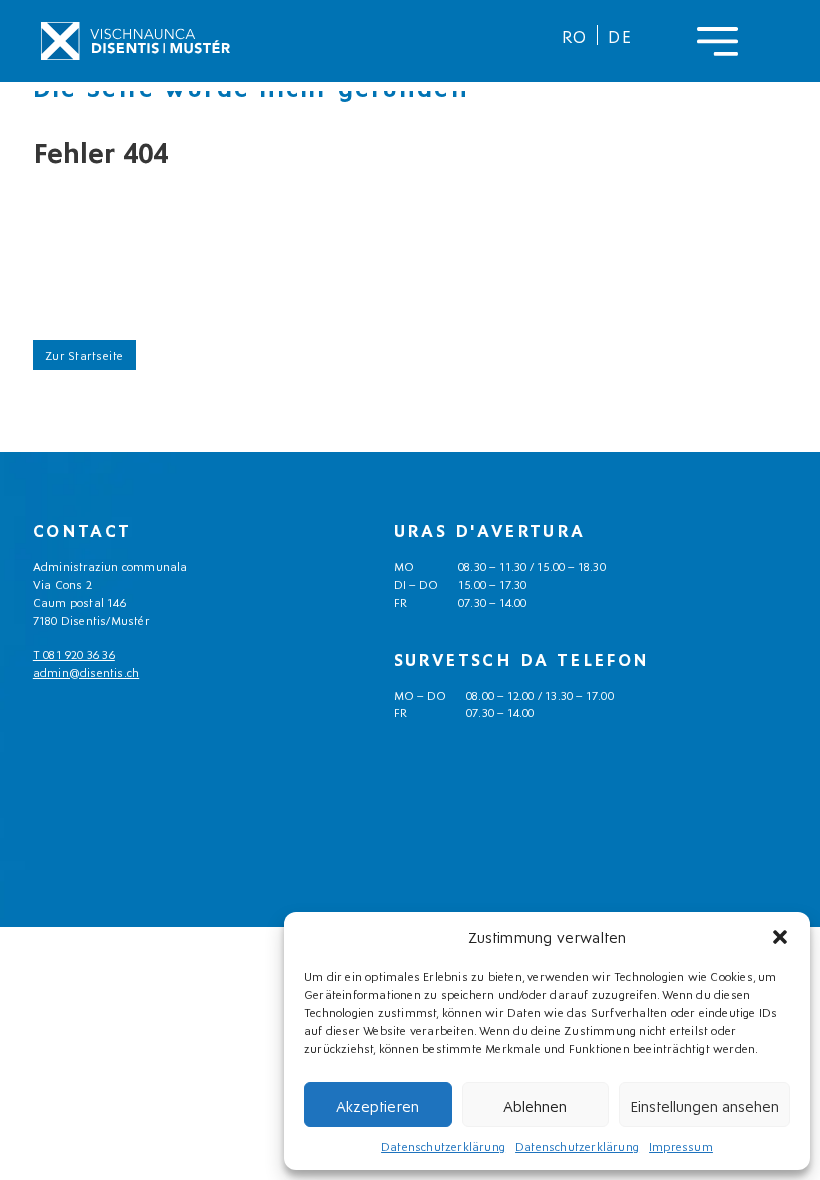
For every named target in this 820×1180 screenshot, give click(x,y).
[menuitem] (575, 35)
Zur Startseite (84, 354)
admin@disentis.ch (86, 671)
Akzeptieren (377, 1105)
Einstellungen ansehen (704, 1105)
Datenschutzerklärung (443, 1145)
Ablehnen (535, 1105)
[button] (780, 937)
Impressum (681, 1145)
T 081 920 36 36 (74, 653)
